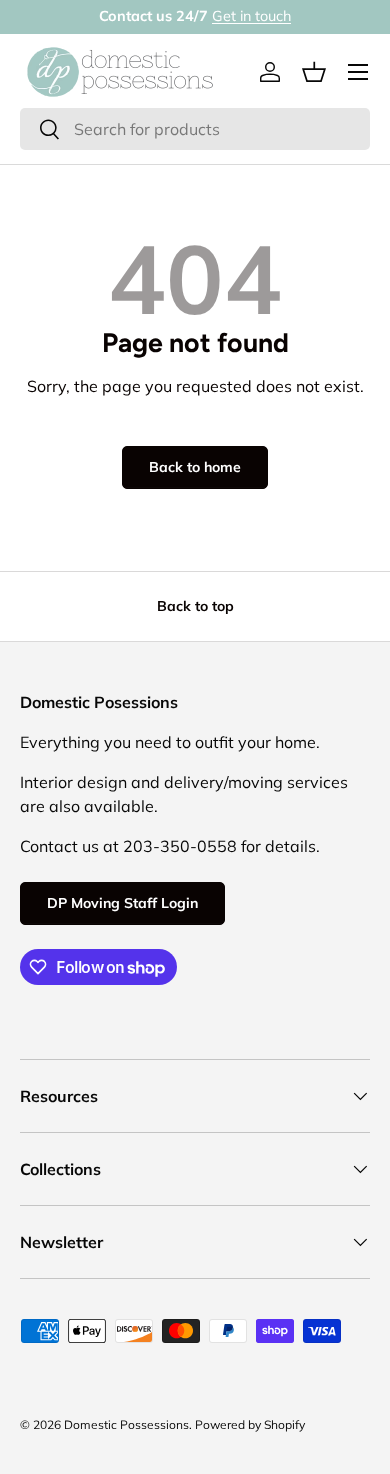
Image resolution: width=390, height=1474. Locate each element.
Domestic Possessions (126, 1424)
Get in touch (251, 16)
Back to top (195, 606)
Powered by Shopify (250, 1424)
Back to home (195, 467)
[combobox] (195, 129)
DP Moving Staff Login (122, 903)
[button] (314, 72)
